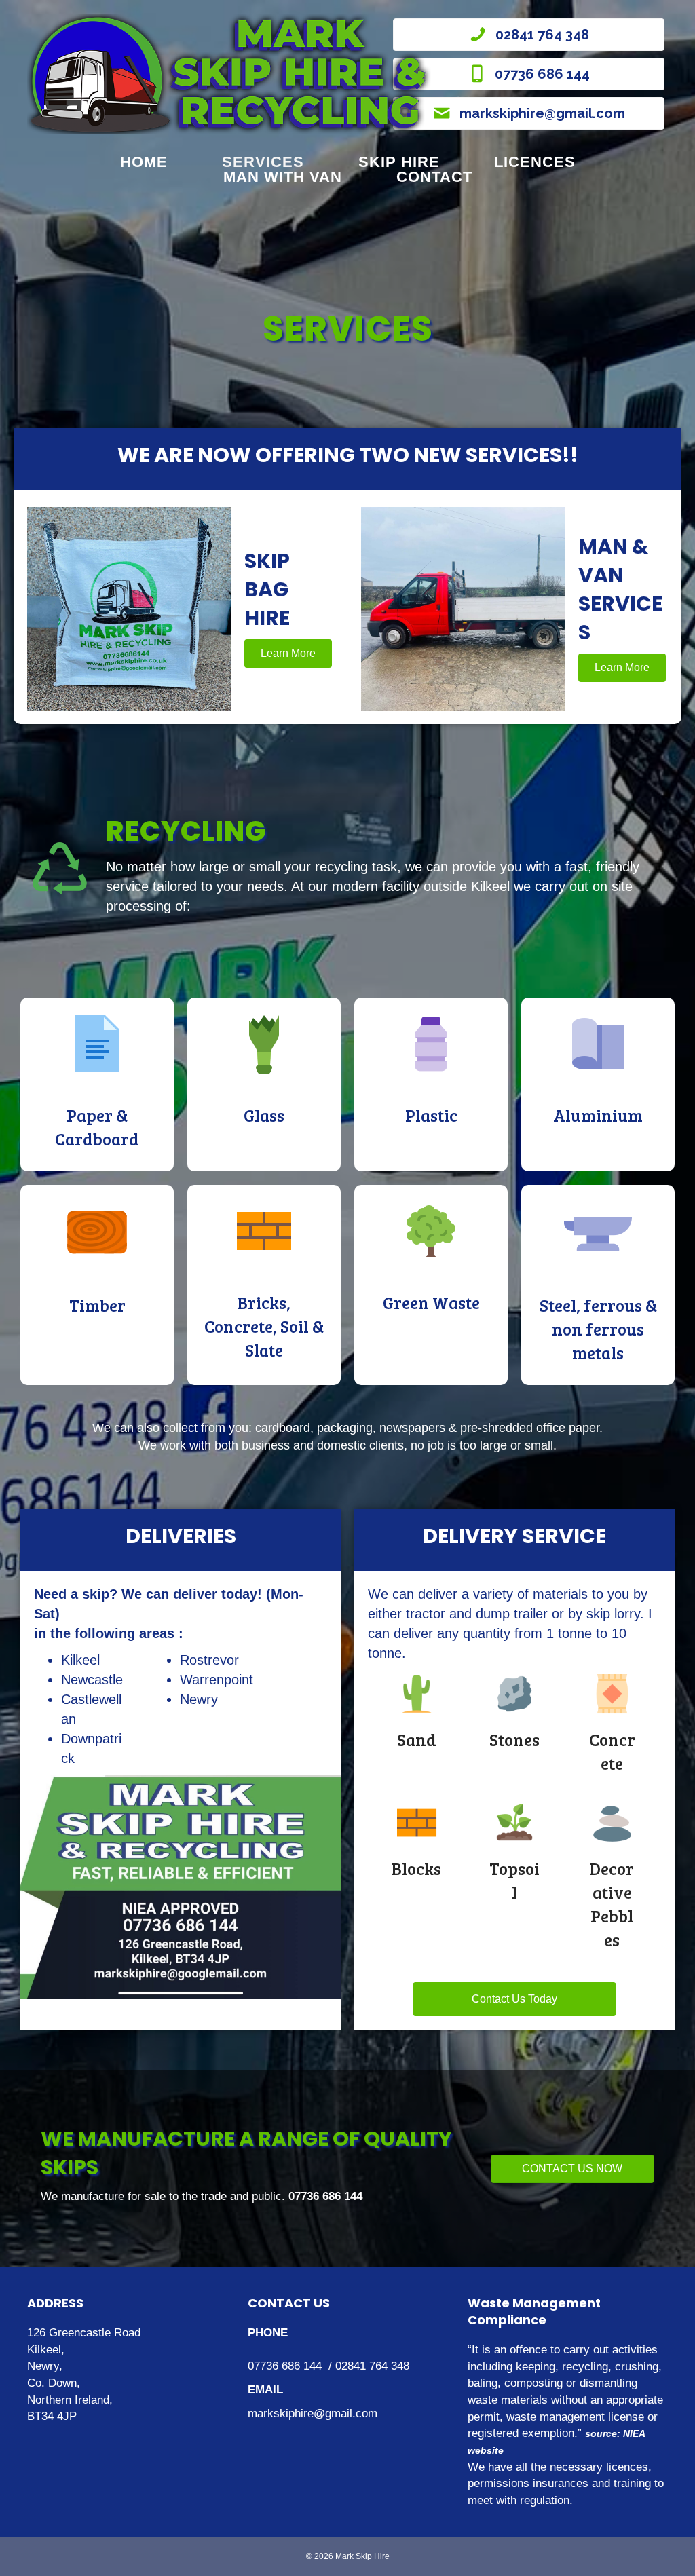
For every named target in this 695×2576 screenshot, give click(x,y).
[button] (288, 654)
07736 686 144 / (292, 2366)
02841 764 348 (372, 2366)
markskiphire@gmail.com (313, 2413)
